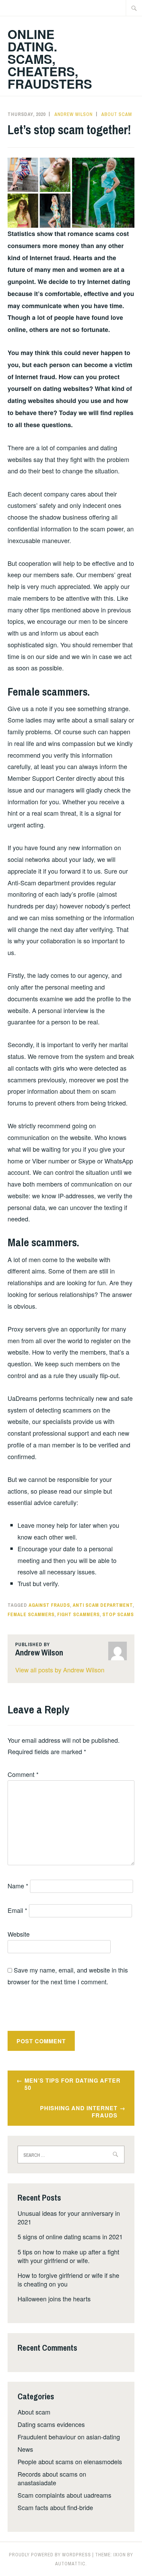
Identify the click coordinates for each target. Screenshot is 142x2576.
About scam (117, 114)
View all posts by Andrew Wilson (60, 1670)
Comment (23, 1774)
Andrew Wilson (74, 114)
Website (19, 1934)
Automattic (70, 2564)
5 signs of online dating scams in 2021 (70, 2236)
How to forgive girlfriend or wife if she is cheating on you (68, 2279)
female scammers (31, 1614)
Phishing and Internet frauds (79, 2112)
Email (17, 1910)
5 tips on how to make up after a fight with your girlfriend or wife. (68, 2256)
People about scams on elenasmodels (70, 2461)
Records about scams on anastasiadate (52, 2478)
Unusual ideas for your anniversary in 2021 (69, 2217)
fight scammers (78, 1614)
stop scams (118, 1614)
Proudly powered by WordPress (50, 2555)
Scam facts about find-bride (55, 2507)
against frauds (49, 1605)
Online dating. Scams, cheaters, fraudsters (50, 59)
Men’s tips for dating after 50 (73, 2084)
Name (18, 1886)
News (25, 2449)
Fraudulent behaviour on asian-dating (69, 2437)
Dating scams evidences (51, 2424)
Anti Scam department (103, 1605)
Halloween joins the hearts (54, 2299)
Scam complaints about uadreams (64, 2495)
